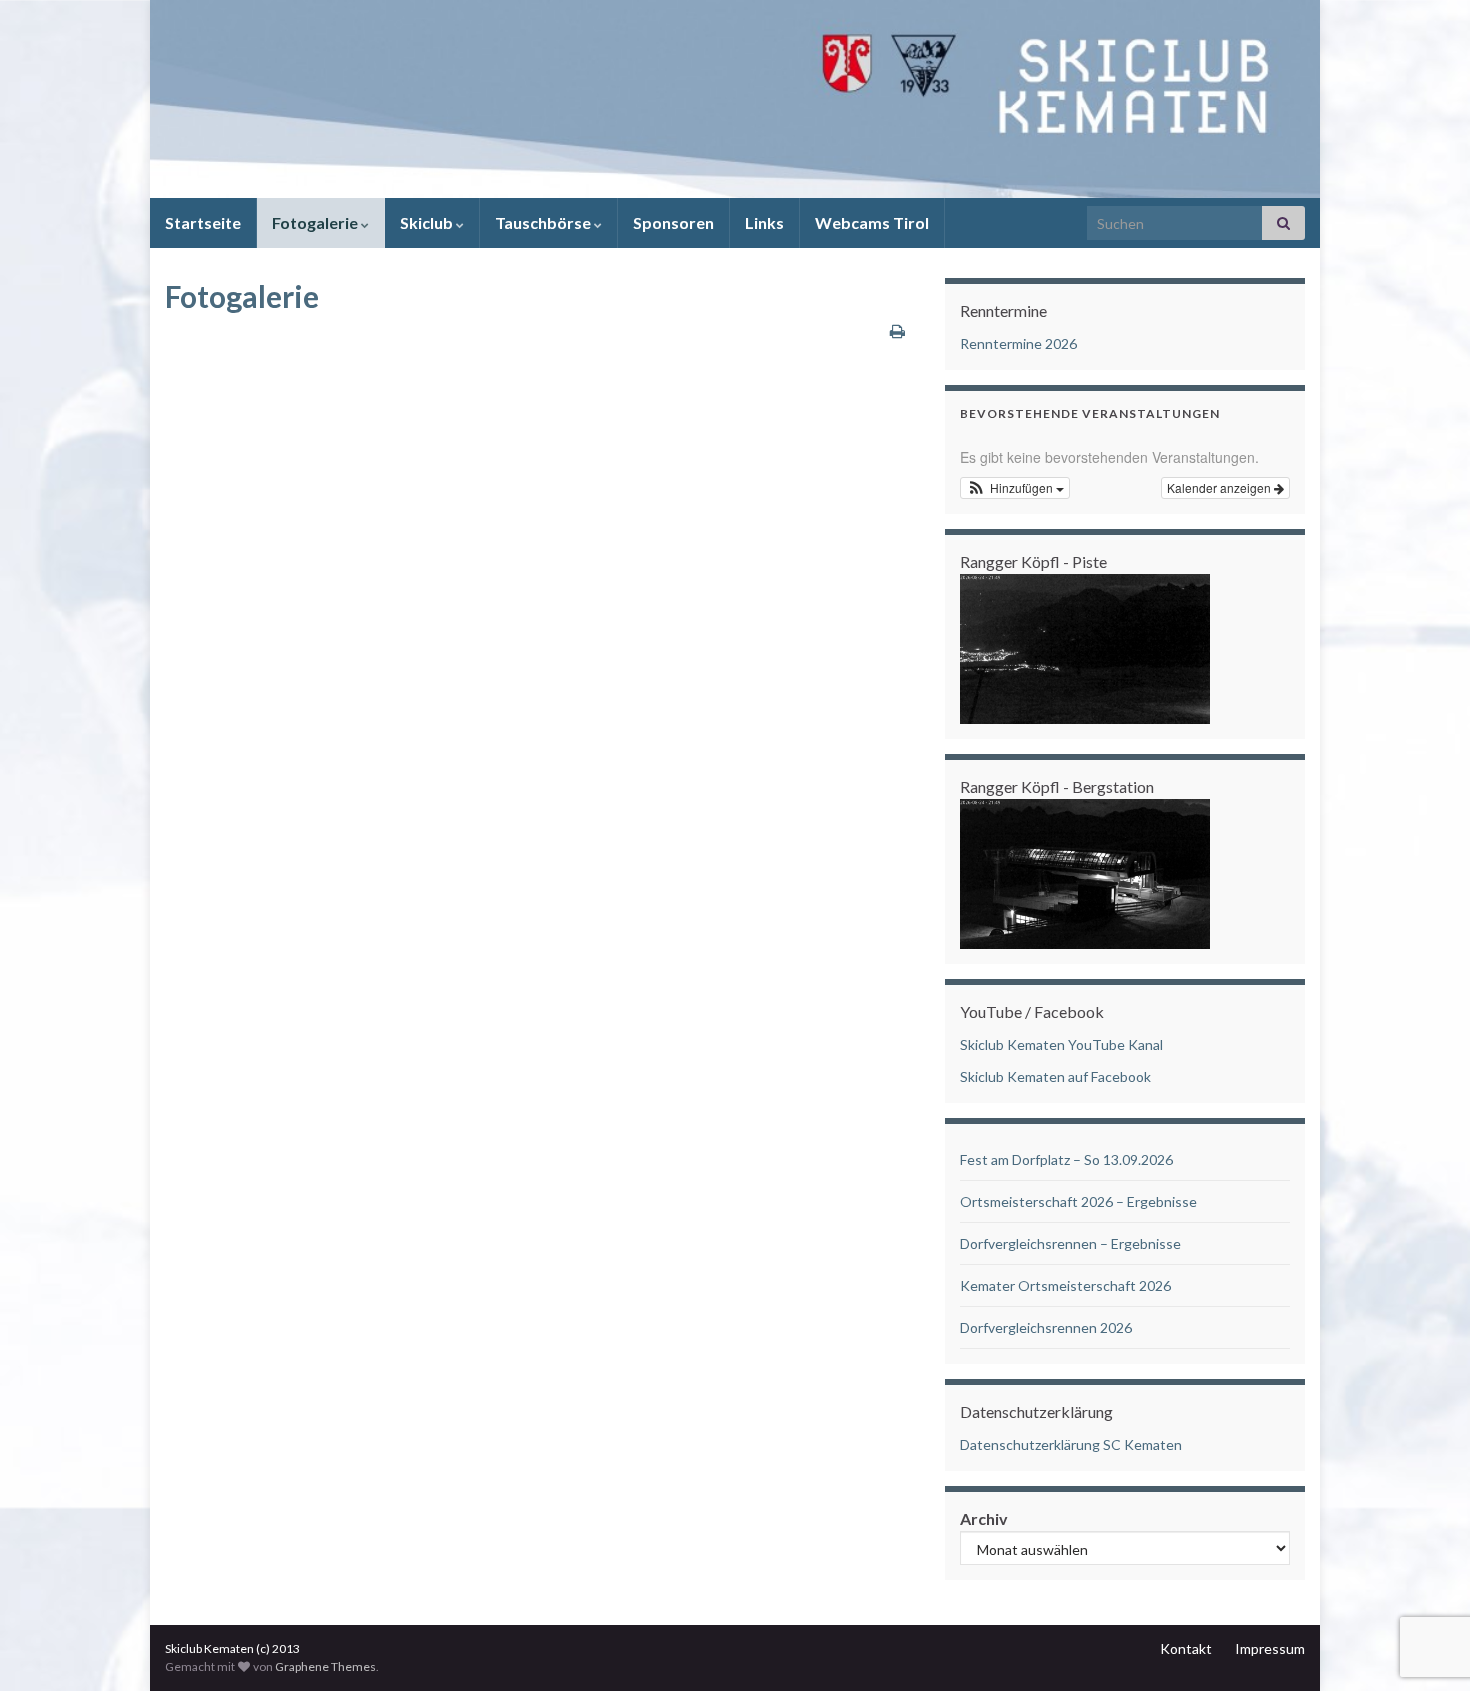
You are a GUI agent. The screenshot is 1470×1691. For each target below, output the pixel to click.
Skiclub (428, 222)
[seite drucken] (897, 330)
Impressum (1270, 1648)
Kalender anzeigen (1220, 487)
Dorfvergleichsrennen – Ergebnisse (1070, 1243)
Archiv (984, 1518)
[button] (1015, 488)
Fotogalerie (316, 222)
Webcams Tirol (872, 222)
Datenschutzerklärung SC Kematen (1071, 1444)
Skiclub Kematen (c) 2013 (232, 1648)
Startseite (203, 222)
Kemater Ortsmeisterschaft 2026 (1065, 1285)
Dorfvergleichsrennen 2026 (1046, 1327)
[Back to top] (1425, 1572)
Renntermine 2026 (1018, 343)
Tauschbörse (544, 222)
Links (764, 222)
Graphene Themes (325, 1666)
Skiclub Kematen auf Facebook (1055, 1076)
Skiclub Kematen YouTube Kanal (1061, 1044)
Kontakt (1186, 1648)
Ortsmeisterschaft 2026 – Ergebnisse (1078, 1201)
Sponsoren (673, 222)
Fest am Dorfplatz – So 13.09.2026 (1066, 1159)
